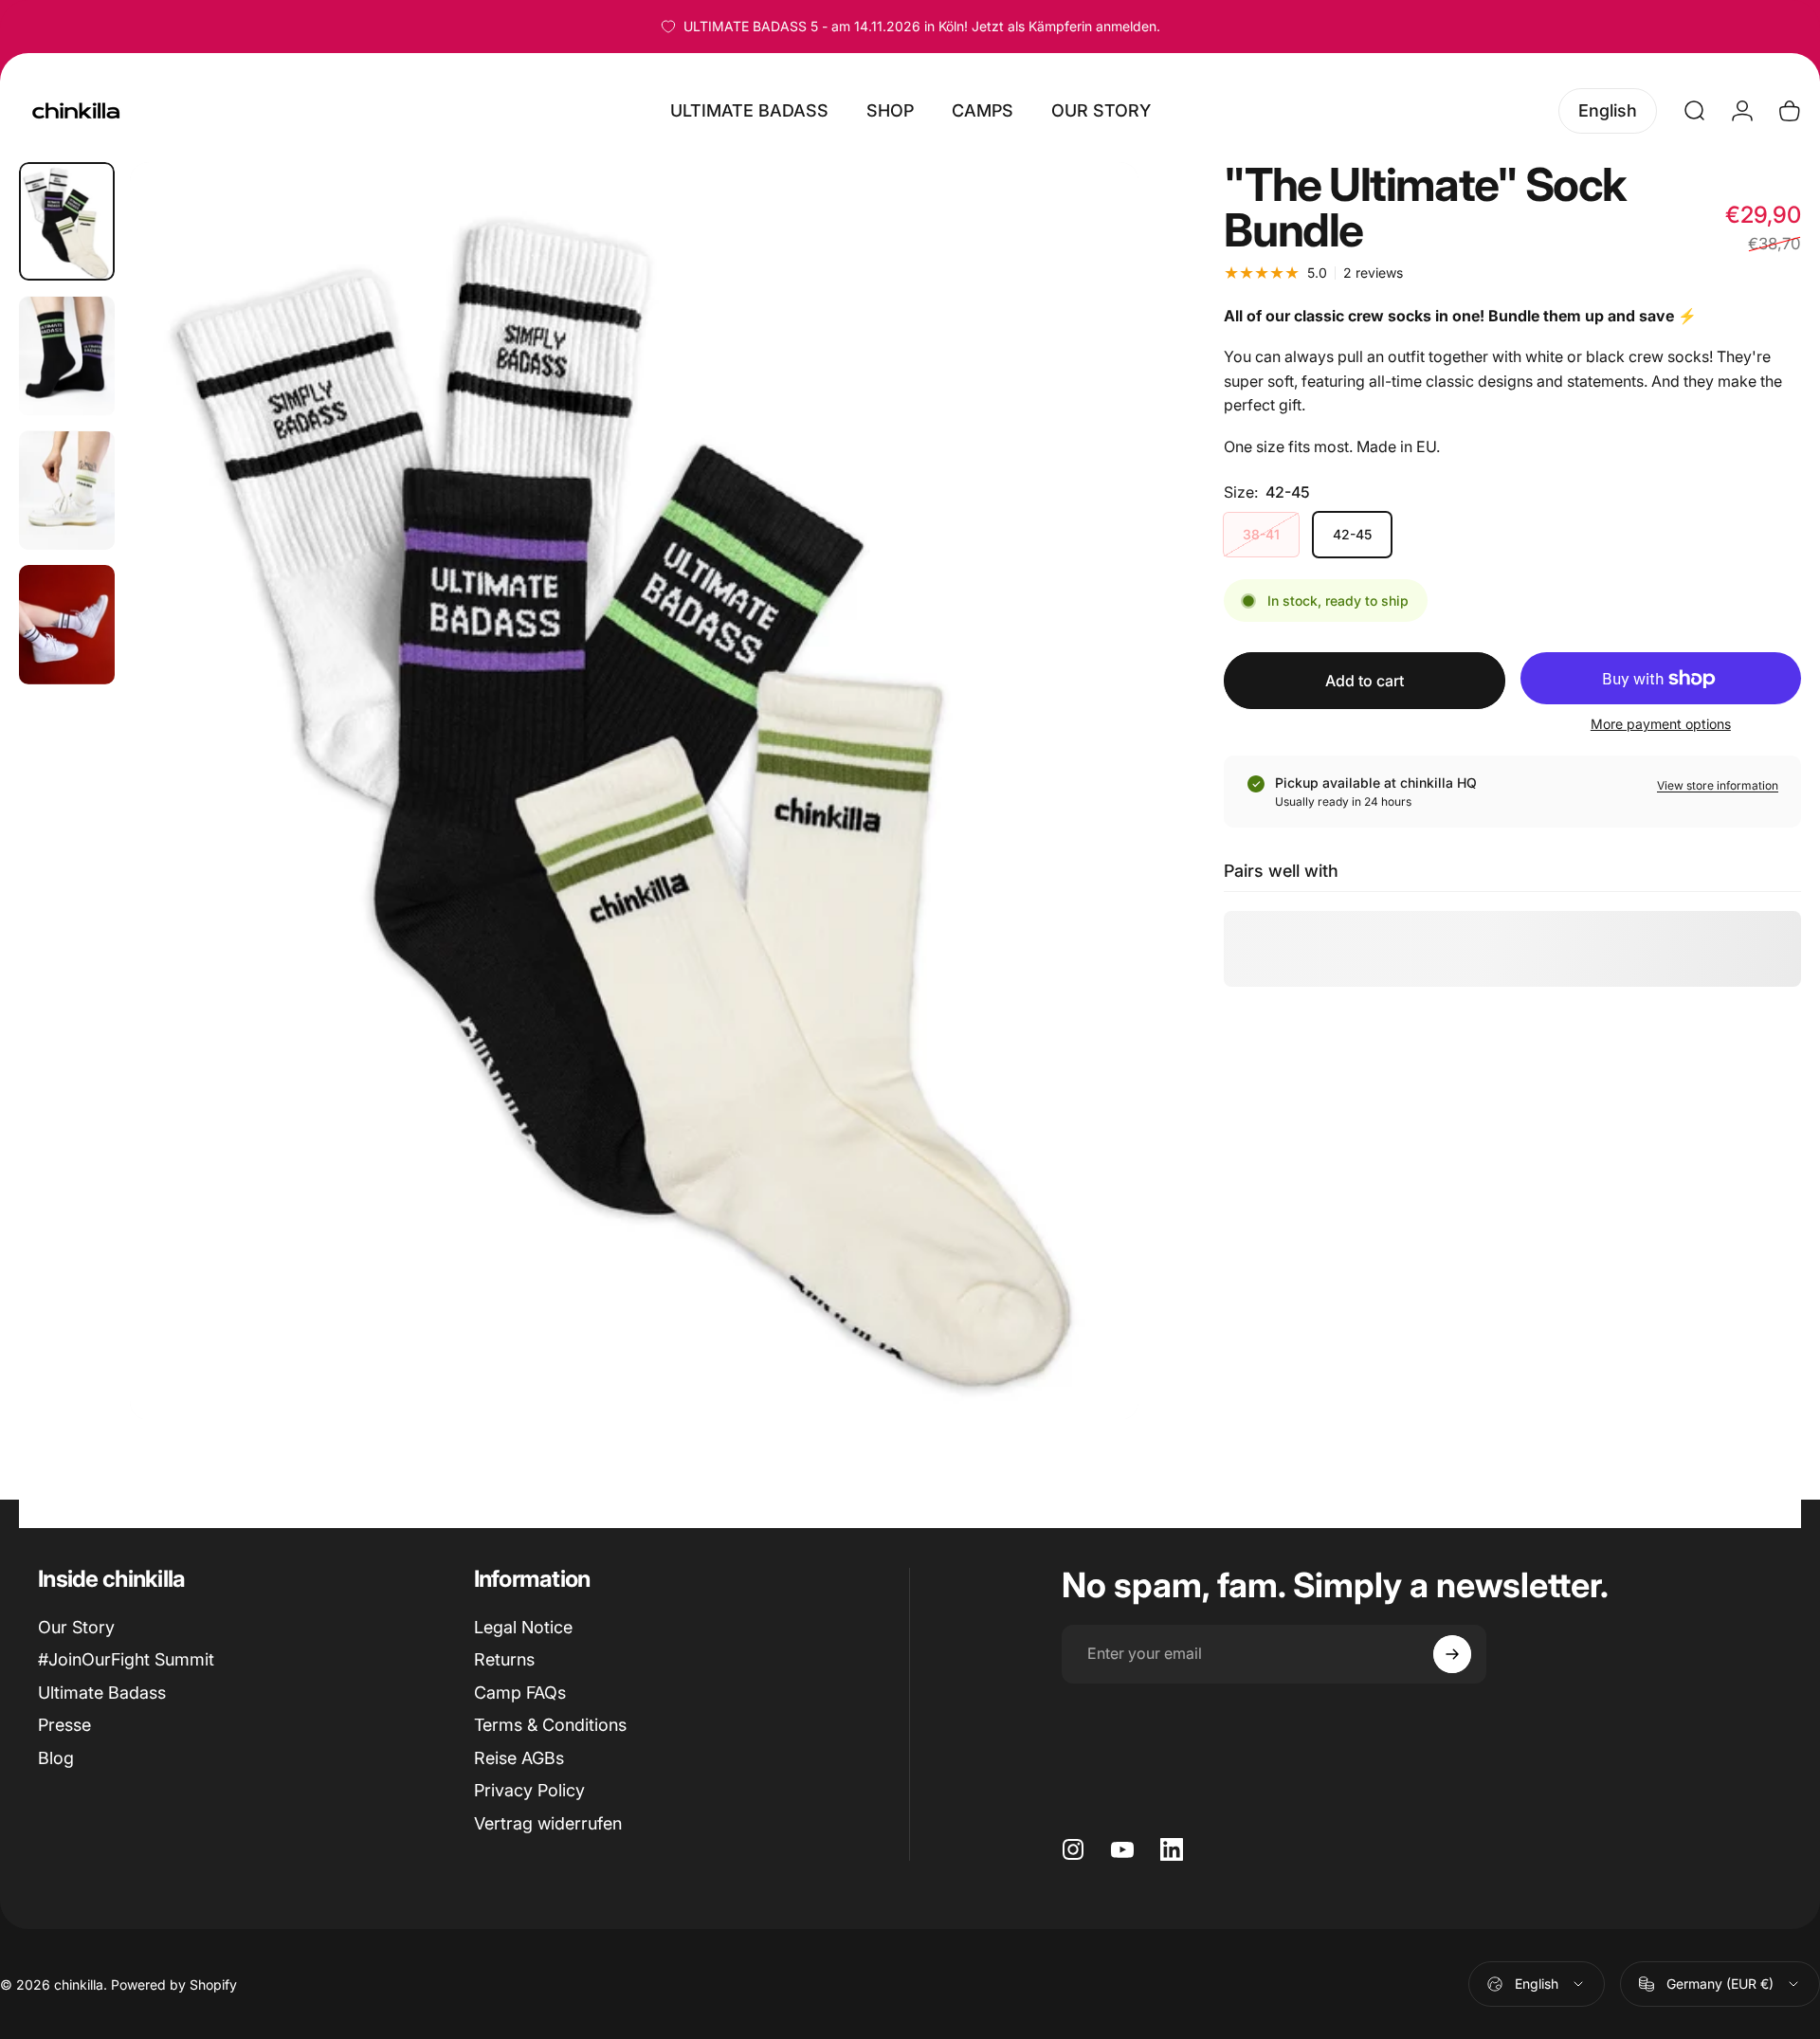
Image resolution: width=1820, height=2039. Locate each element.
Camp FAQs (520, 1693)
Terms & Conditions (550, 1725)
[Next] (1089, 836)
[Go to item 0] (67, 222)
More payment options (1661, 724)
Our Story (76, 1627)
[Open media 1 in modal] (634, 791)
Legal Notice (523, 1627)
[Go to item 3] (67, 491)
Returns (504, 1659)
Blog (56, 1758)
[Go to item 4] (67, 625)
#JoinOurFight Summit (126, 1659)
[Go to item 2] (67, 356)
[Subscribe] (1452, 1654)
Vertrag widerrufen (548, 1823)
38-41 (1261, 534)
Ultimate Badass (102, 1693)
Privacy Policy (529, 1790)
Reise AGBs (519, 1758)
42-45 (1352, 534)
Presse (64, 1725)
